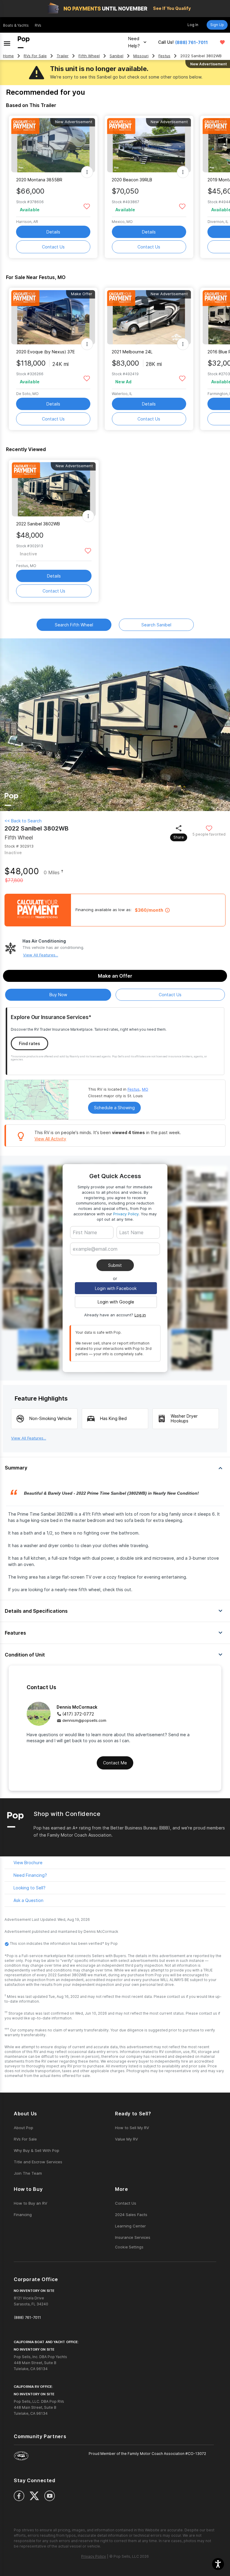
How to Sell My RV (132, 2128)
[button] (218, 2564)
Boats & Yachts (16, 25)
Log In (193, 25)
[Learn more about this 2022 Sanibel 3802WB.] (54, 489)
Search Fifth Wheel (74, 625)
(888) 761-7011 (192, 42)
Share (179, 837)
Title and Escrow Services (38, 2162)
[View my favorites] (222, 42)
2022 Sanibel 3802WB (38, 524)
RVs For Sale (35, 56)
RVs (38, 25)
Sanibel (116, 56)
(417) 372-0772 (78, 1714)
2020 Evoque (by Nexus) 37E (46, 352)
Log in (140, 1315)
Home (8, 56)
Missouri (141, 56)
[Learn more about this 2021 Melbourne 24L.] (149, 317)
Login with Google (116, 1302)
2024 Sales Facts (131, 2215)
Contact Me (115, 1763)
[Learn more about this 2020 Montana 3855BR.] (53, 145)
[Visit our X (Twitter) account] (34, 2496)
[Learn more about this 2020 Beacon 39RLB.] (149, 145)
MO (145, 1089)
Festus (164, 56)
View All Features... (41, 955)
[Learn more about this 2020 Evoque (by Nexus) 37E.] (53, 317)
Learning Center (130, 2226)
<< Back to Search (23, 821)
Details (53, 232)
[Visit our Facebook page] (19, 2496)
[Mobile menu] (7, 42)
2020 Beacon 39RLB (132, 180)
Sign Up (217, 25)
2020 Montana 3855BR (39, 180)
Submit (115, 1265)
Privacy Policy (126, 1214)
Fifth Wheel (89, 56)
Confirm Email (96, 1258)
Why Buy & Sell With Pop (37, 2150)
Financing (23, 2215)
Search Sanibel (156, 625)
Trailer (63, 56)
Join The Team (28, 2173)
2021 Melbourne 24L (132, 352)
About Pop (24, 2128)
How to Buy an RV (31, 2203)
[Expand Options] (87, 172)
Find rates (29, 1043)
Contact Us (53, 247)
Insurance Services (133, 2237)
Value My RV (127, 2139)
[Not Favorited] (87, 206)
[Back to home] (24, 42)
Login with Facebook (116, 1288)
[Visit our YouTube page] (50, 2496)
